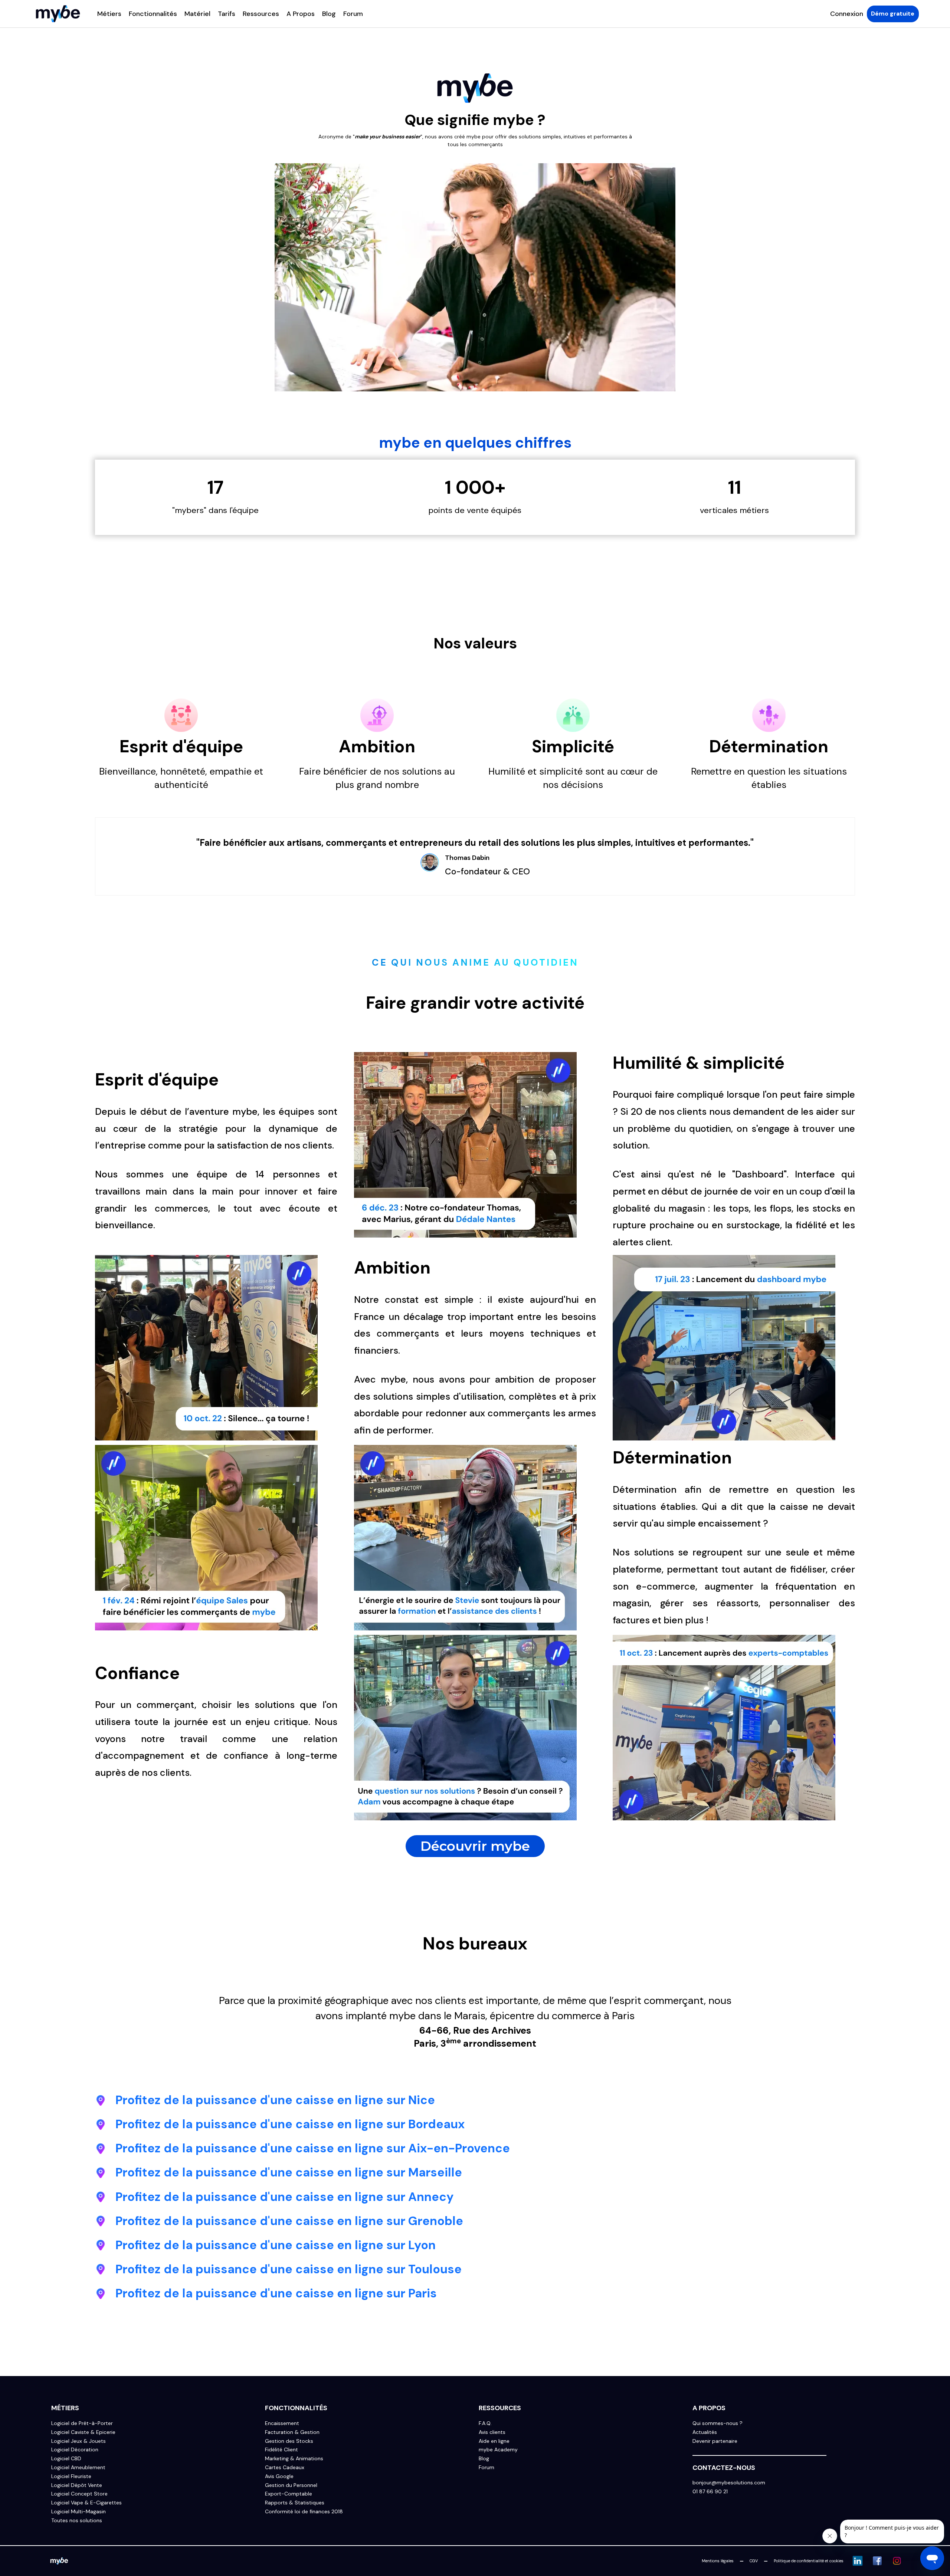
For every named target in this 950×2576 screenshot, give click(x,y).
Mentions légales (718, 2561)
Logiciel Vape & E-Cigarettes (86, 2503)
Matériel (197, 14)
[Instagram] (897, 2561)
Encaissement (282, 2423)
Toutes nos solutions (77, 2521)
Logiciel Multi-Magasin (78, 2512)
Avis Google (279, 2476)
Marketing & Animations (294, 2459)
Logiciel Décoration (75, 2450)
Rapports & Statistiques (295, 2503)
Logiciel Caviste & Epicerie (83, 2432)
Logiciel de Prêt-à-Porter (82, 2423)
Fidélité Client (281, 2450)
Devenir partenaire (715, 2441)
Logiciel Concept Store (79, 2494)
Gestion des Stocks (289, 2441)
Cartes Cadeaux (285, 2467)
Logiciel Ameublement (78, 2467)
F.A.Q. (485, 2423)
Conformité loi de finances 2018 (304, 2512)
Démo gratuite (893, 14)
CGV (754, 2561)
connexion (847, 14)
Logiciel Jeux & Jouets (78, 2441)
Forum (353, 14)
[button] (109, 14)
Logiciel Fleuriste (71, 2476)
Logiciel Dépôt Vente (77, 2485)
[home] (58, 14)
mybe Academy (498, 2450)
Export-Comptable (289, 2494)
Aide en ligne (494, 2441)
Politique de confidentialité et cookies (809, 2561)
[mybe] (59, 2561)
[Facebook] (877, 2561)
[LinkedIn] (858, 2561)
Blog (329, 14)
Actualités (705, 2432)
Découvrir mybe (475, 1846)
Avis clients (492, 2432)
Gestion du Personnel (291, 2485)
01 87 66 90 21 (710, 2492)
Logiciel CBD (66, 2459)
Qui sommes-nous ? (718, 2423)
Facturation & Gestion (292, 2432)
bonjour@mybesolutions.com (729, 2483)
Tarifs (227, 14)
